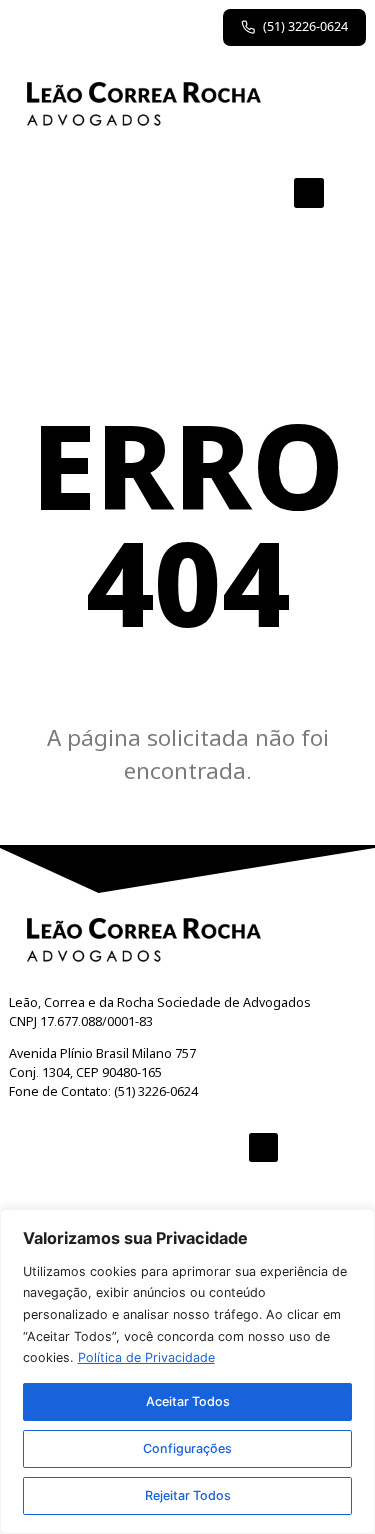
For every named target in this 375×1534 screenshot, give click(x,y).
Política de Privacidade (146, 1357)
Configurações (187, 1448)
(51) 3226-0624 (305, 26)
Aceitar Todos (188, 1401)
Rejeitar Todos (188, 1495)
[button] (309, 193)
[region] (187, 1371)
